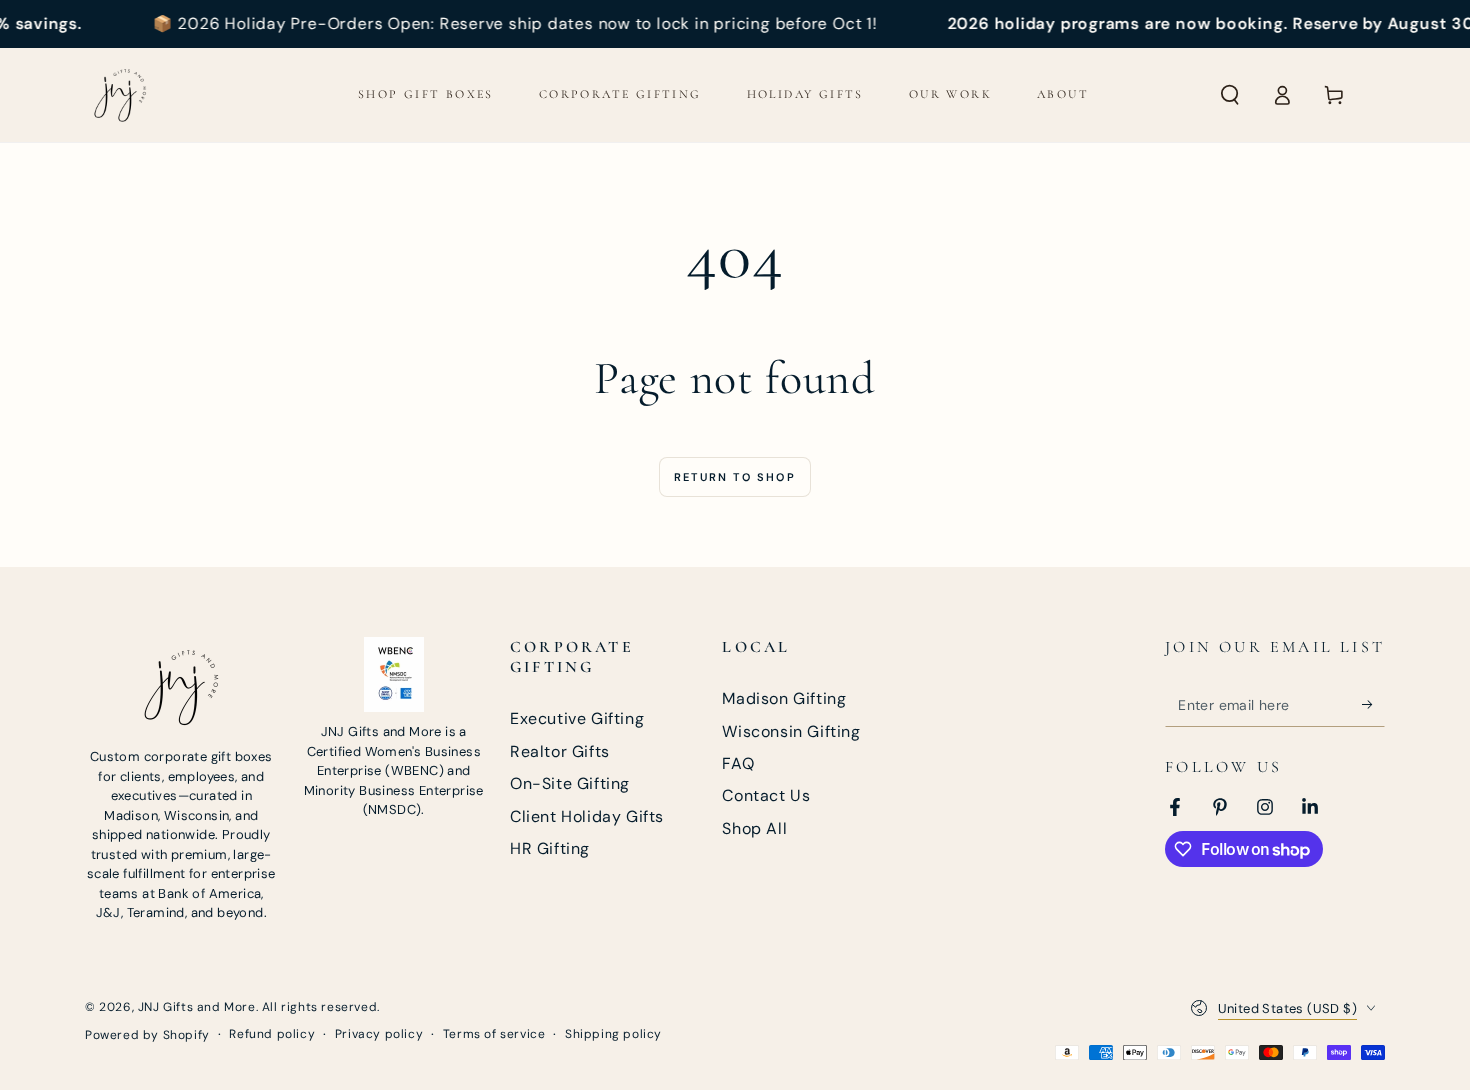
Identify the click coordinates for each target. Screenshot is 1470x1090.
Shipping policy (613, 1034)
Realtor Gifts (560, 751)
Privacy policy (379, 1034)
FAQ (738, 763)
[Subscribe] (1373, 704)
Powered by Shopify (147, 1035)
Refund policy (272, 1034)
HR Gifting (550, 848)
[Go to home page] (120, 95)
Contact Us (766, 795)
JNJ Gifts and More (197, 1007)
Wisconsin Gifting (791, 731)
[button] (1230, 95)
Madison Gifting (784, 698)
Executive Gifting (577, 718)
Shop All (754, 828)
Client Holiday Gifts (587, 816)
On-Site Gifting (570, 783)
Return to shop (735, 477)
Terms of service (494, 1034)
